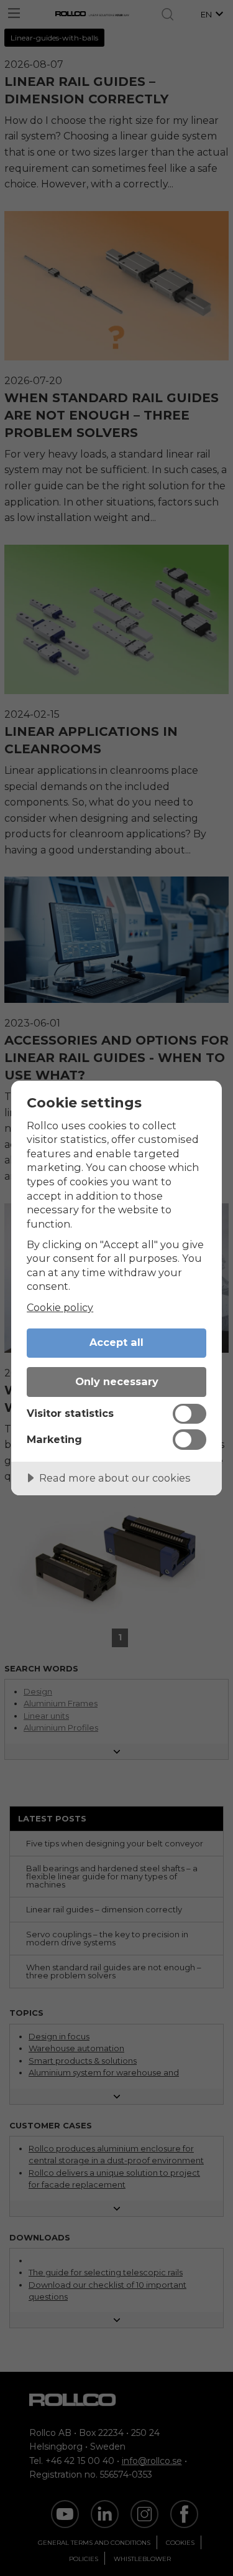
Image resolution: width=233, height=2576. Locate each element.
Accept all (116, 1342)
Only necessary (117, 1381)
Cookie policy (60, 1307)
